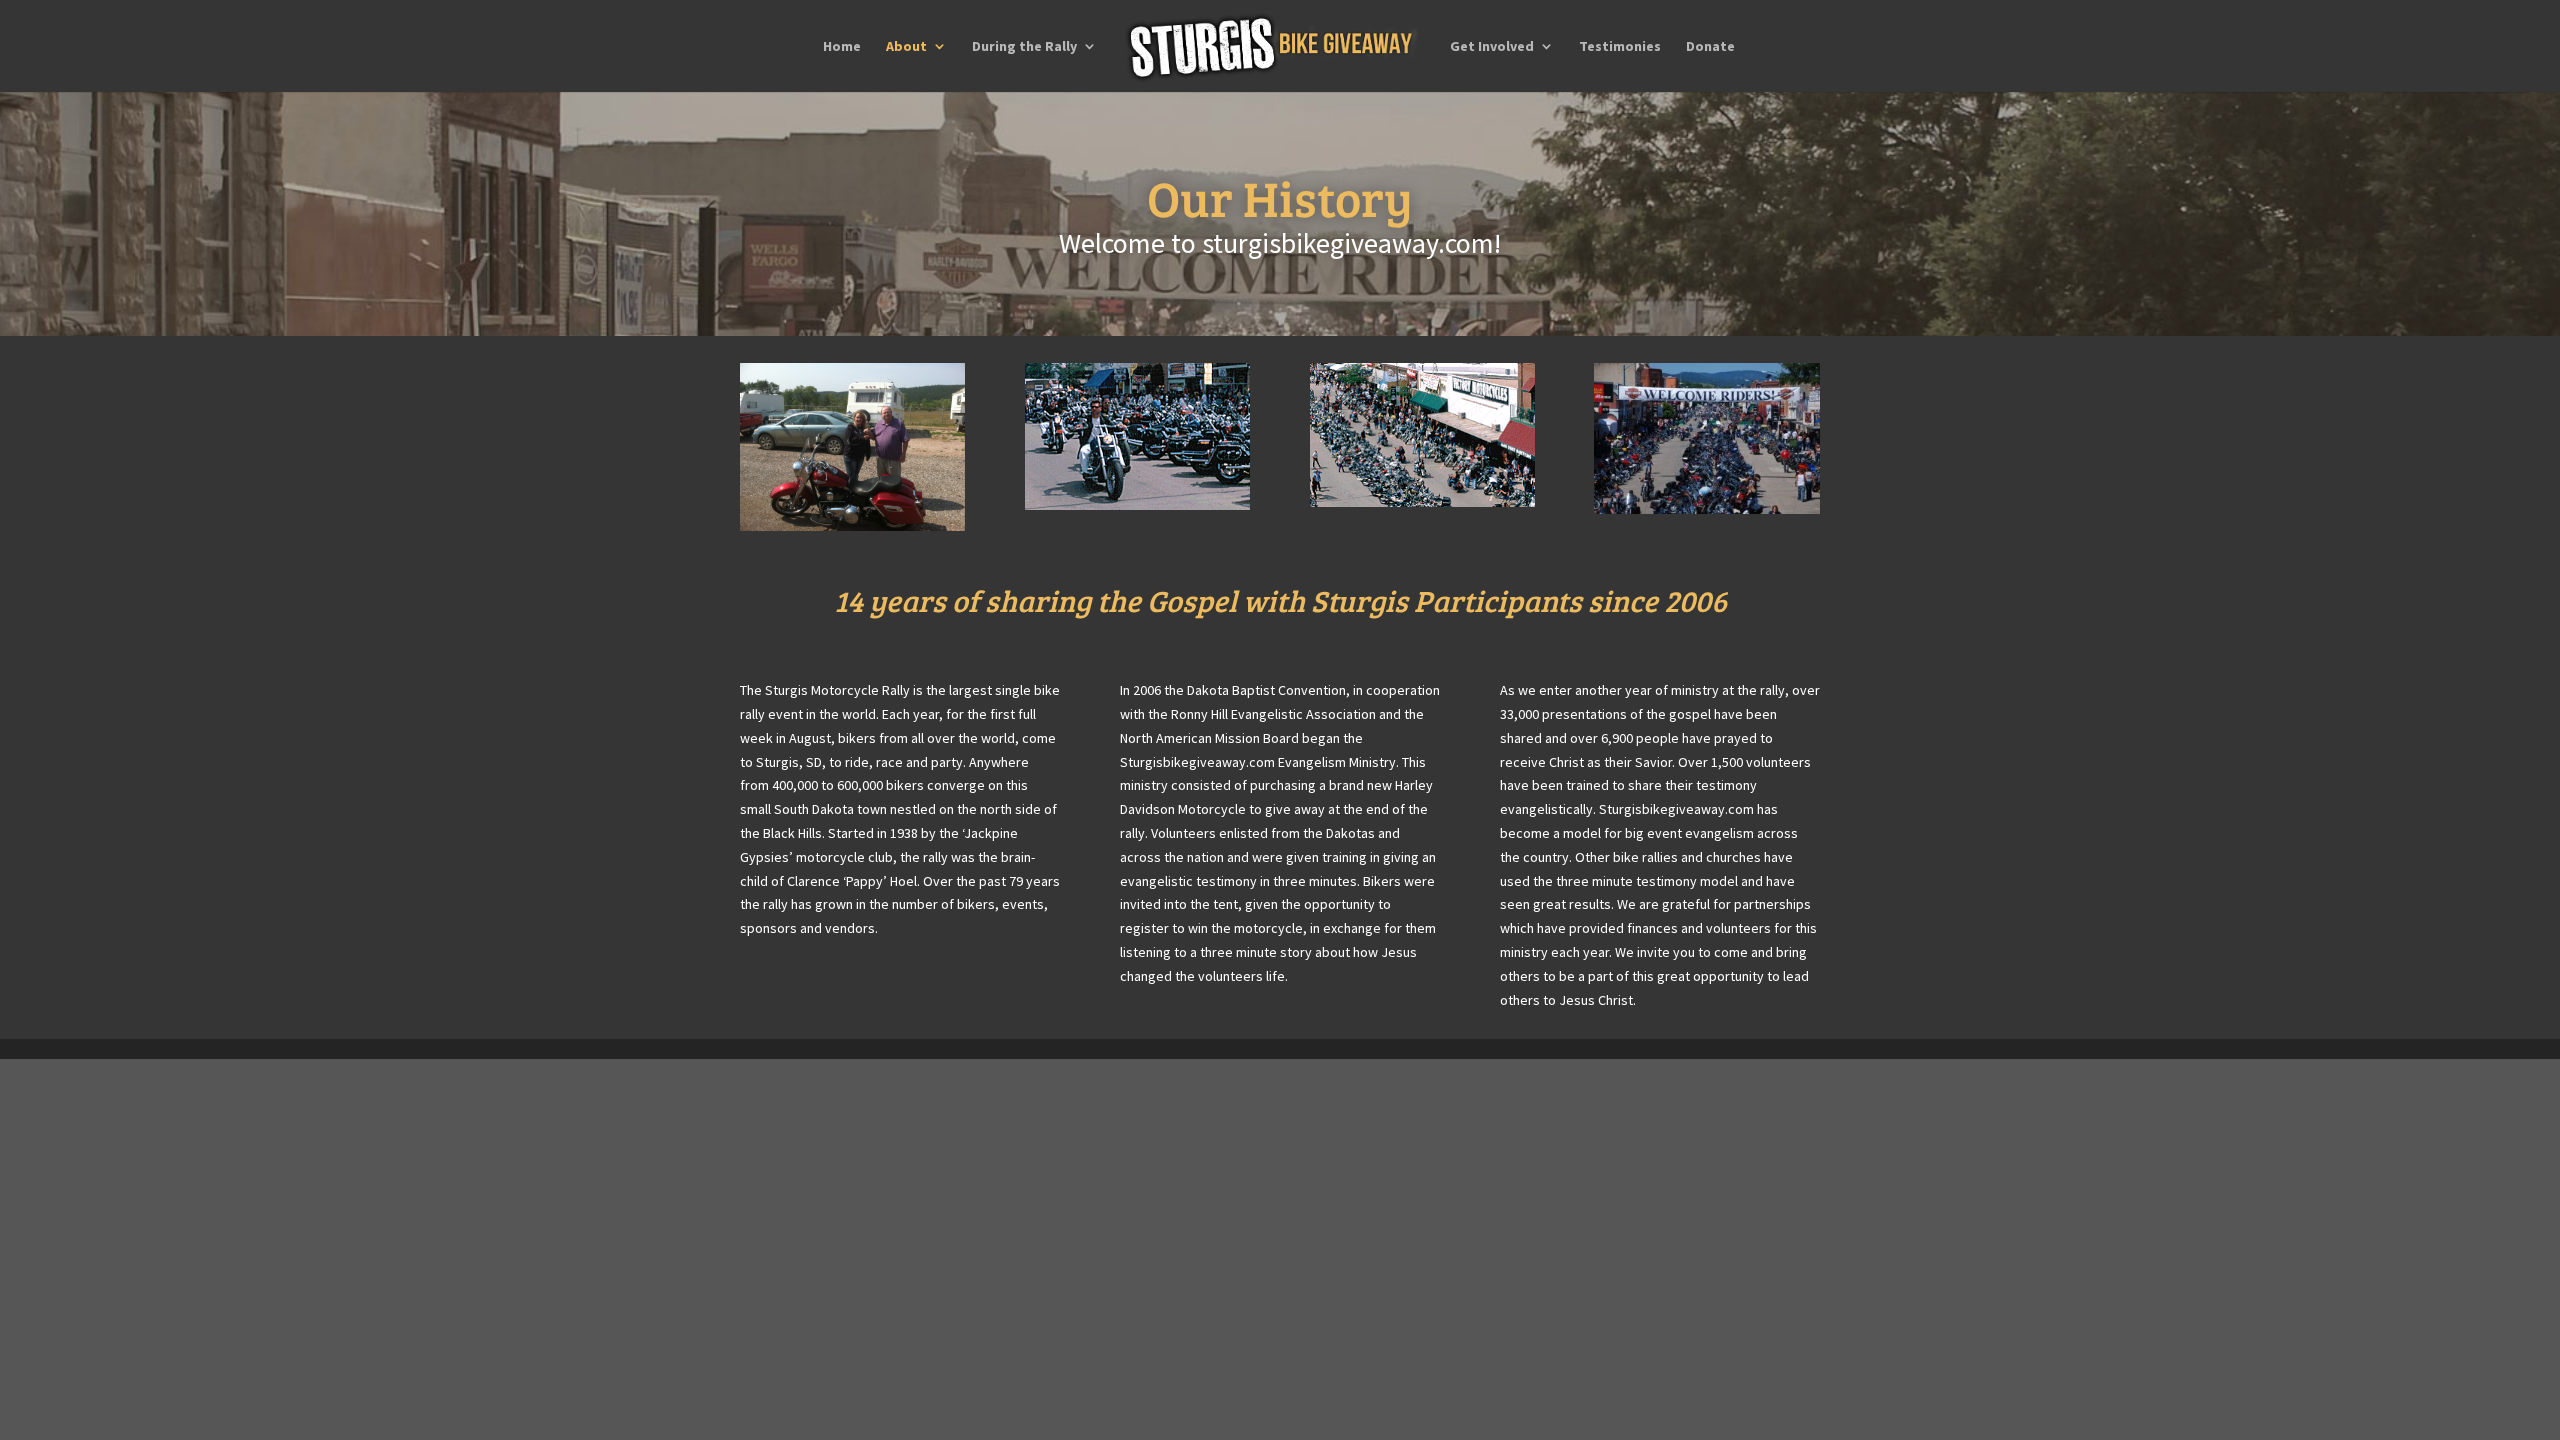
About (906, 47)
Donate (1710, 47)
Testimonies (1620, 47)
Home (842, 47)
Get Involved (1492, 47)
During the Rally (1024, 47)
